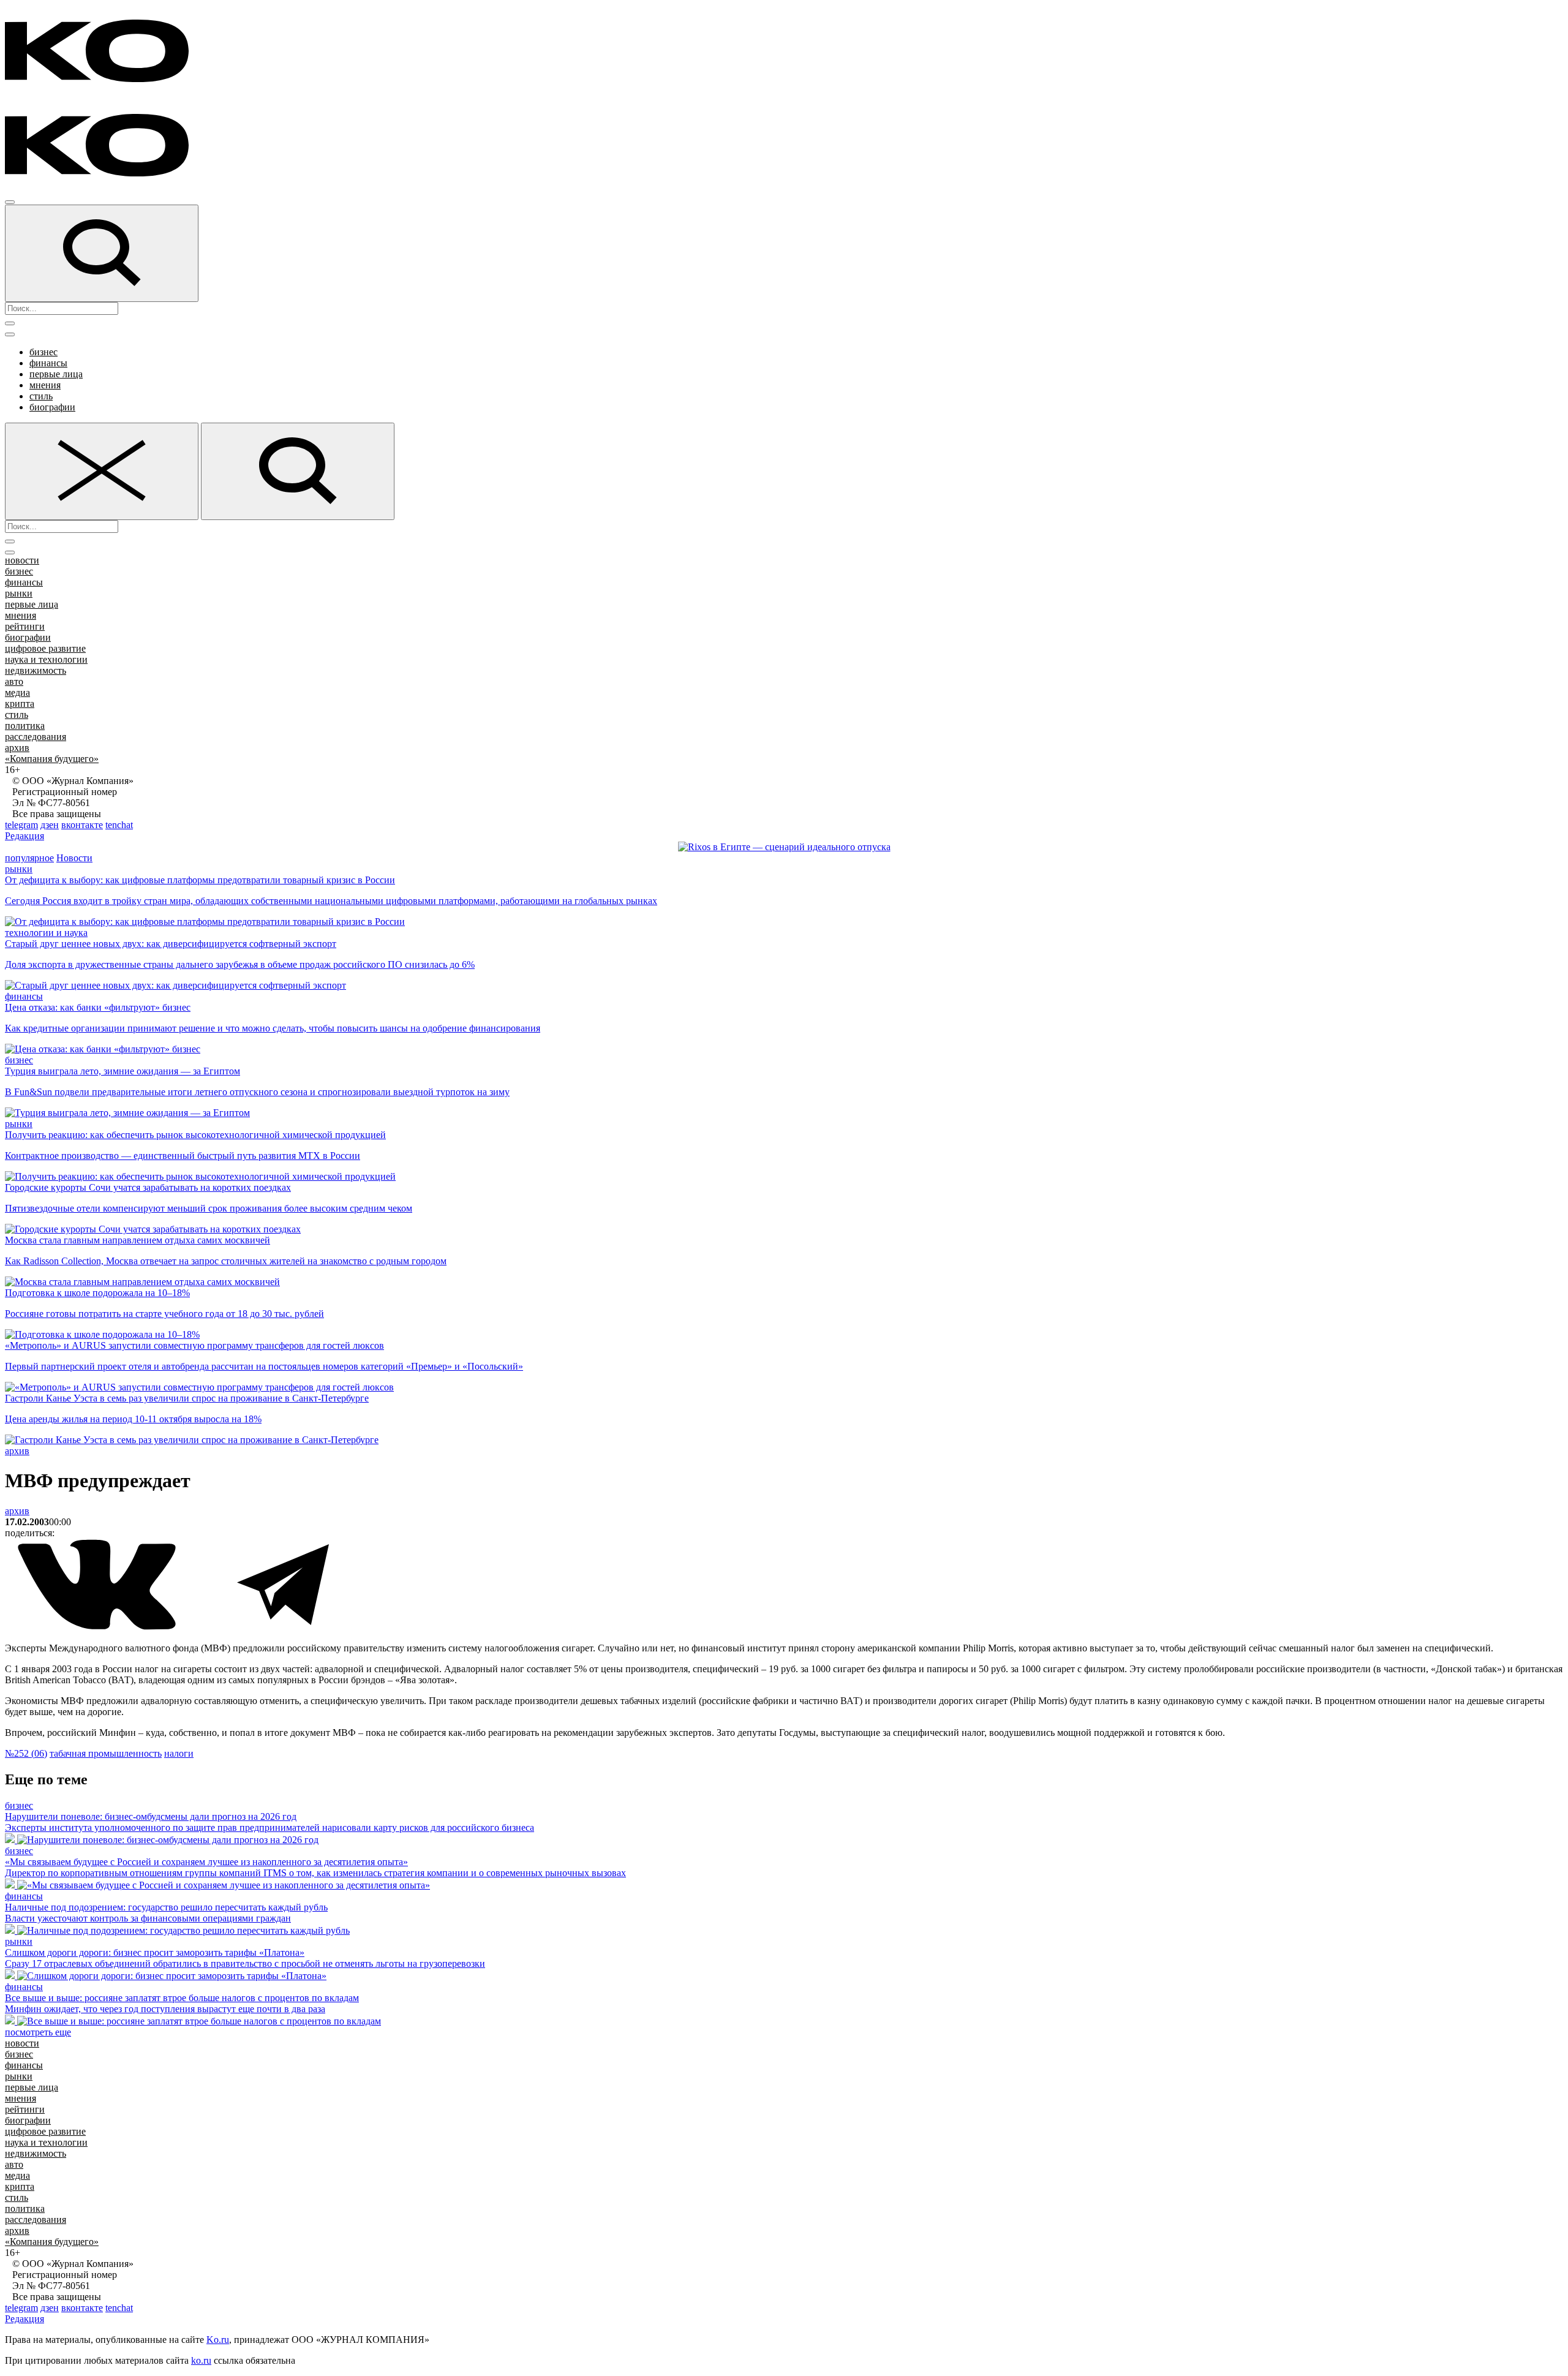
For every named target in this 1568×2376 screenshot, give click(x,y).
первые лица (56, 374)
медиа (17, 692)
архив (17, 748)
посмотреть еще (38, 2032)
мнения (45, 385)
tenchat (119, 825)
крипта (20, 703)
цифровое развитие (45, 648)
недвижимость (36, 670)
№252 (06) (26, 1753)
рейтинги (25, 626)
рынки (19, 593)
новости (22, 560)
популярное (29, 858)
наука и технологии (46, 659)
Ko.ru (218, 2340)
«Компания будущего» (52, 759)
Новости (74, 858)
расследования (36, 737)
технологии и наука (46, 933)
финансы (48, 363)
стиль (41, 396)
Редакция (24, 836)
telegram (21, 825)
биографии (52, 407)
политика (25, 726)
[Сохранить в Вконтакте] (98, 1627)
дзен (50, 825)
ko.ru (201, 2360)
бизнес (43, 352)
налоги (179, 1753)
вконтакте (82, 825)
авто (14, 681)
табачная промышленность (106, 1753)
